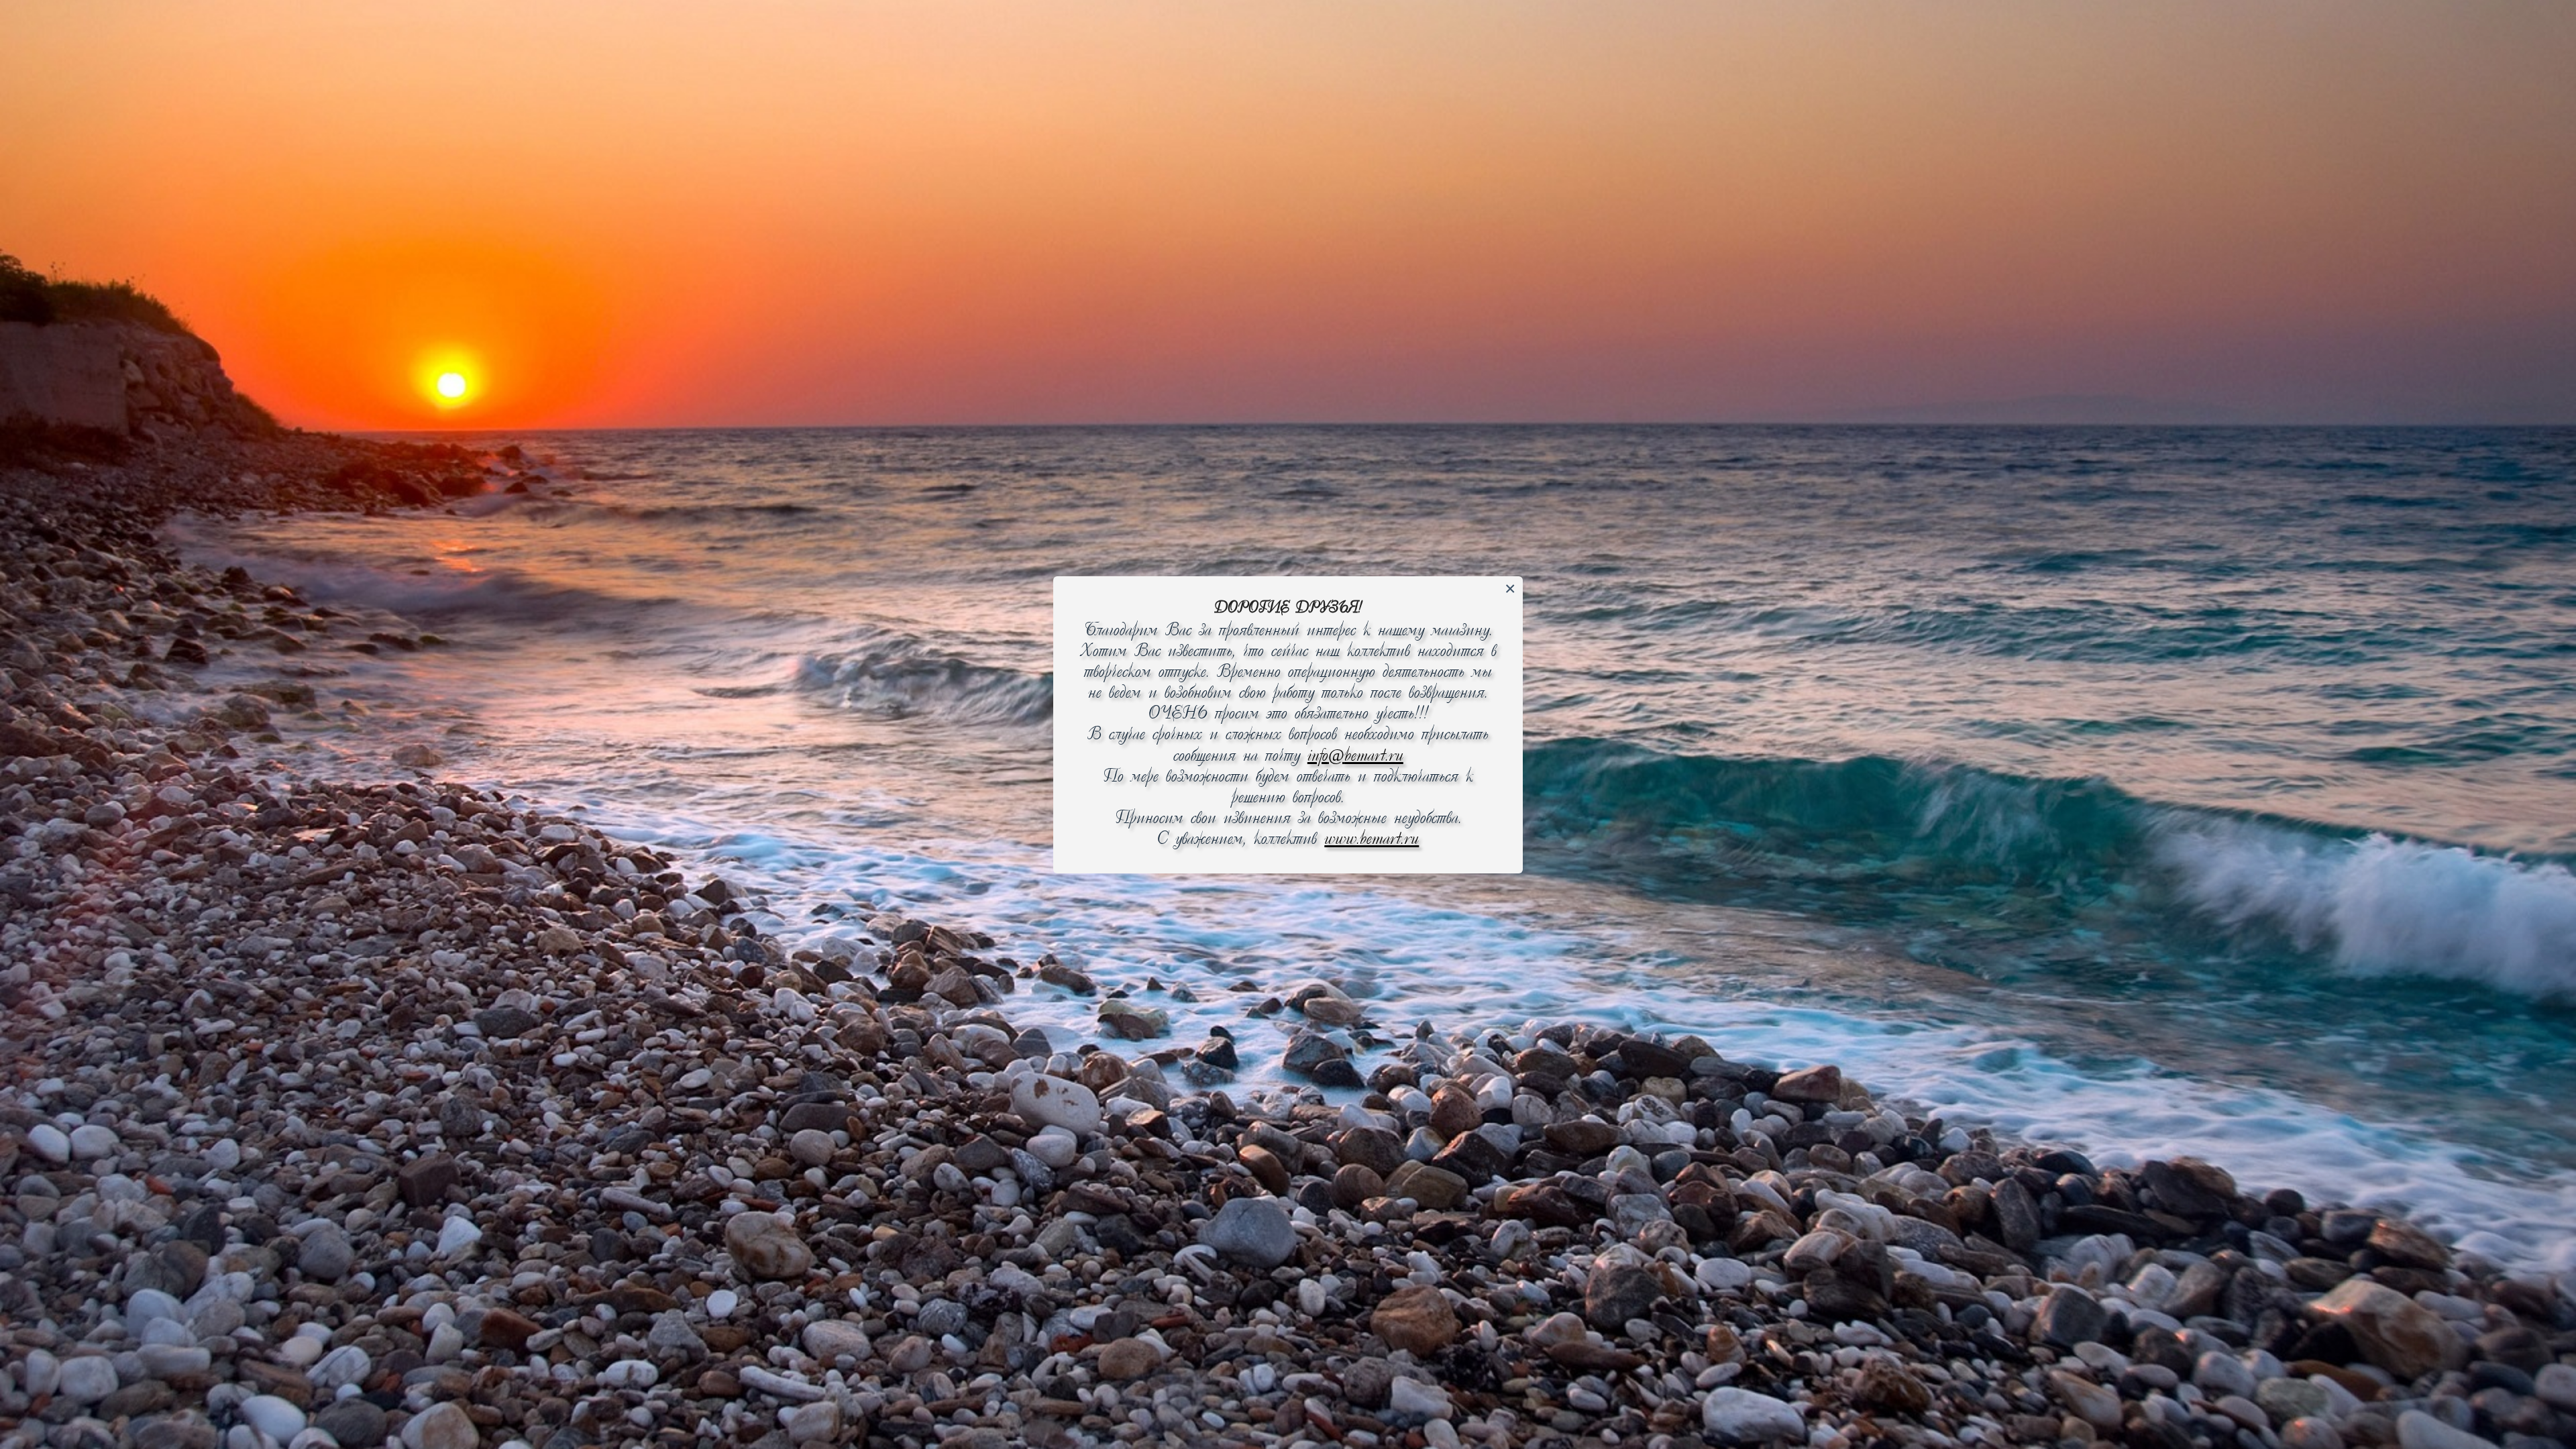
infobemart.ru (1355, 756)
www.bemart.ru (1372, 840)
